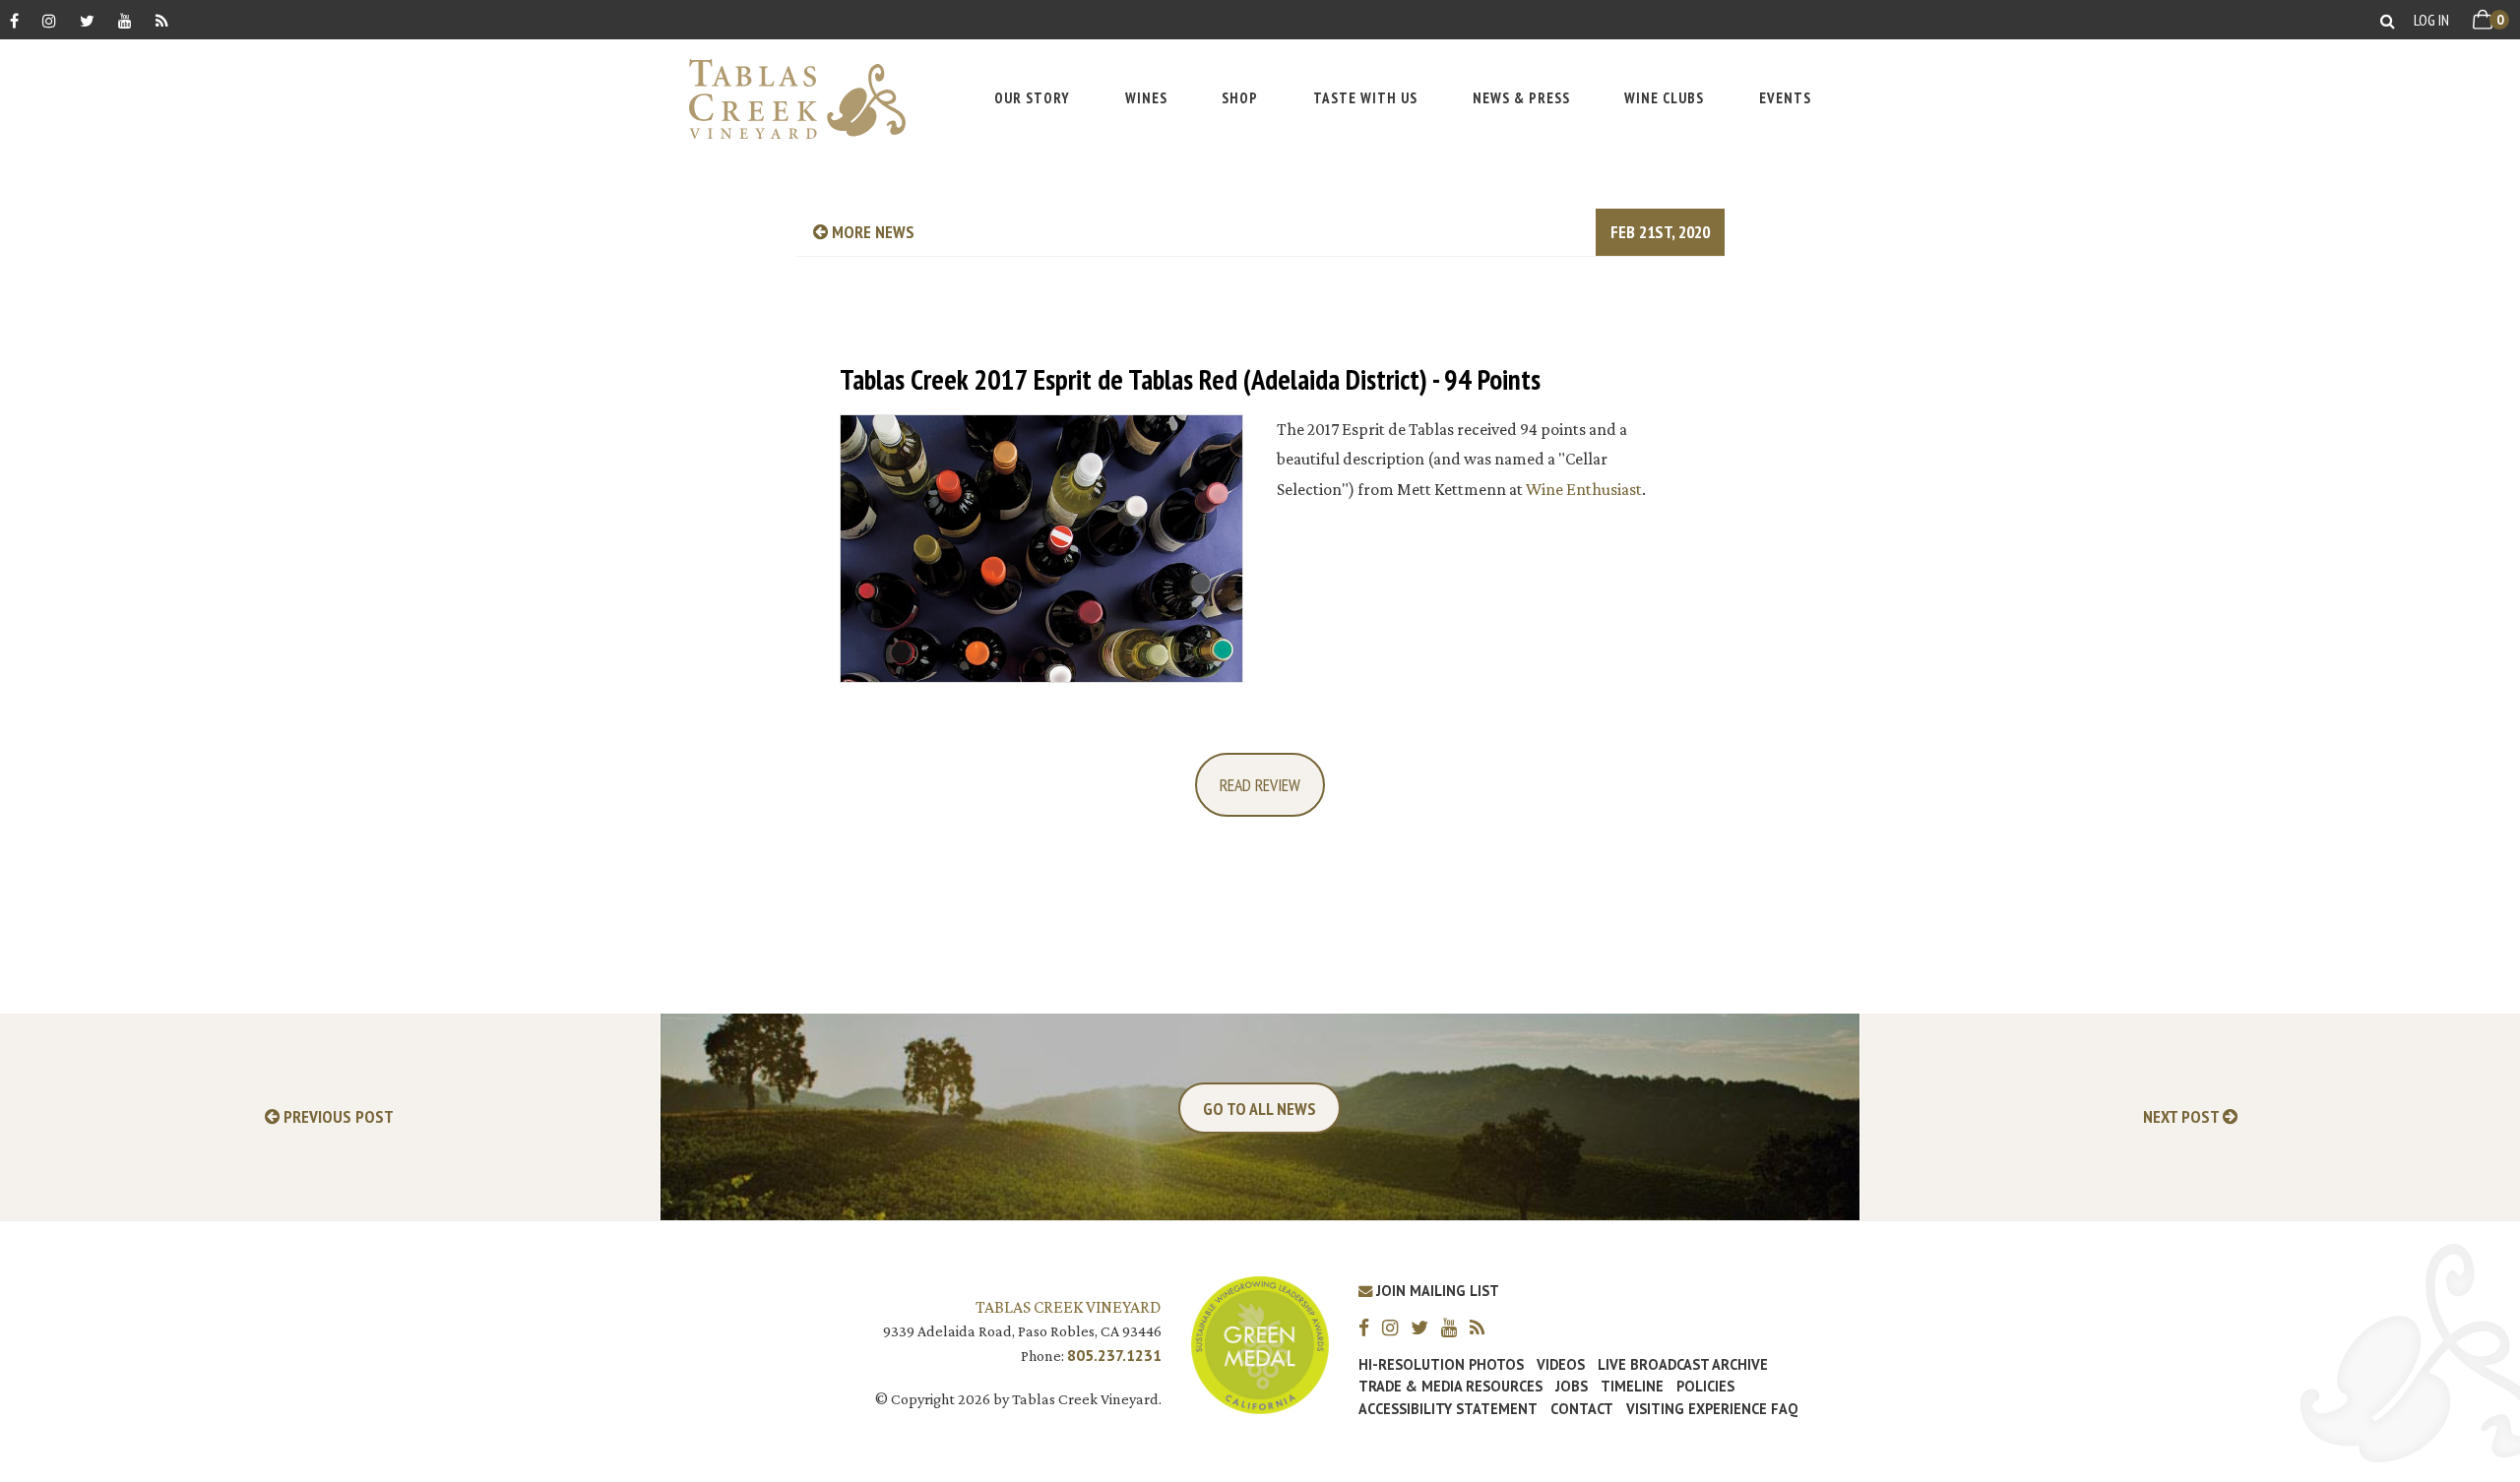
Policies (1705, 1387)
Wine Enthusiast (1584, 489)
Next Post (2183, 1117)
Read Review (1260, 785)
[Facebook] (14, 20)
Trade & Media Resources (1450, 1387)
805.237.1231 (1114, 1355)
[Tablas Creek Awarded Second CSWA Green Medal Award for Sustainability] (1260, 1344)
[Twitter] (87, 20)
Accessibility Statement (1448, 1409)
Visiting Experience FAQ (1712, 1409)
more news (871, 232)
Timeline (1632, 1387)
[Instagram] (49, 20)
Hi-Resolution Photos (1441, 1365)
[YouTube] (125, 20)
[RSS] (162, 20)
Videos (1561, 1365)
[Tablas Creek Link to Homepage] (787, 99)
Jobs (1572, 1387)
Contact (1582, 1409)
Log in (2431, 20)
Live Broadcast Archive (1683, 1365)
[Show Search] (2388, 20)
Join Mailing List (1436, 1291)
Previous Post (337, 1117)
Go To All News (1260, 1109)
